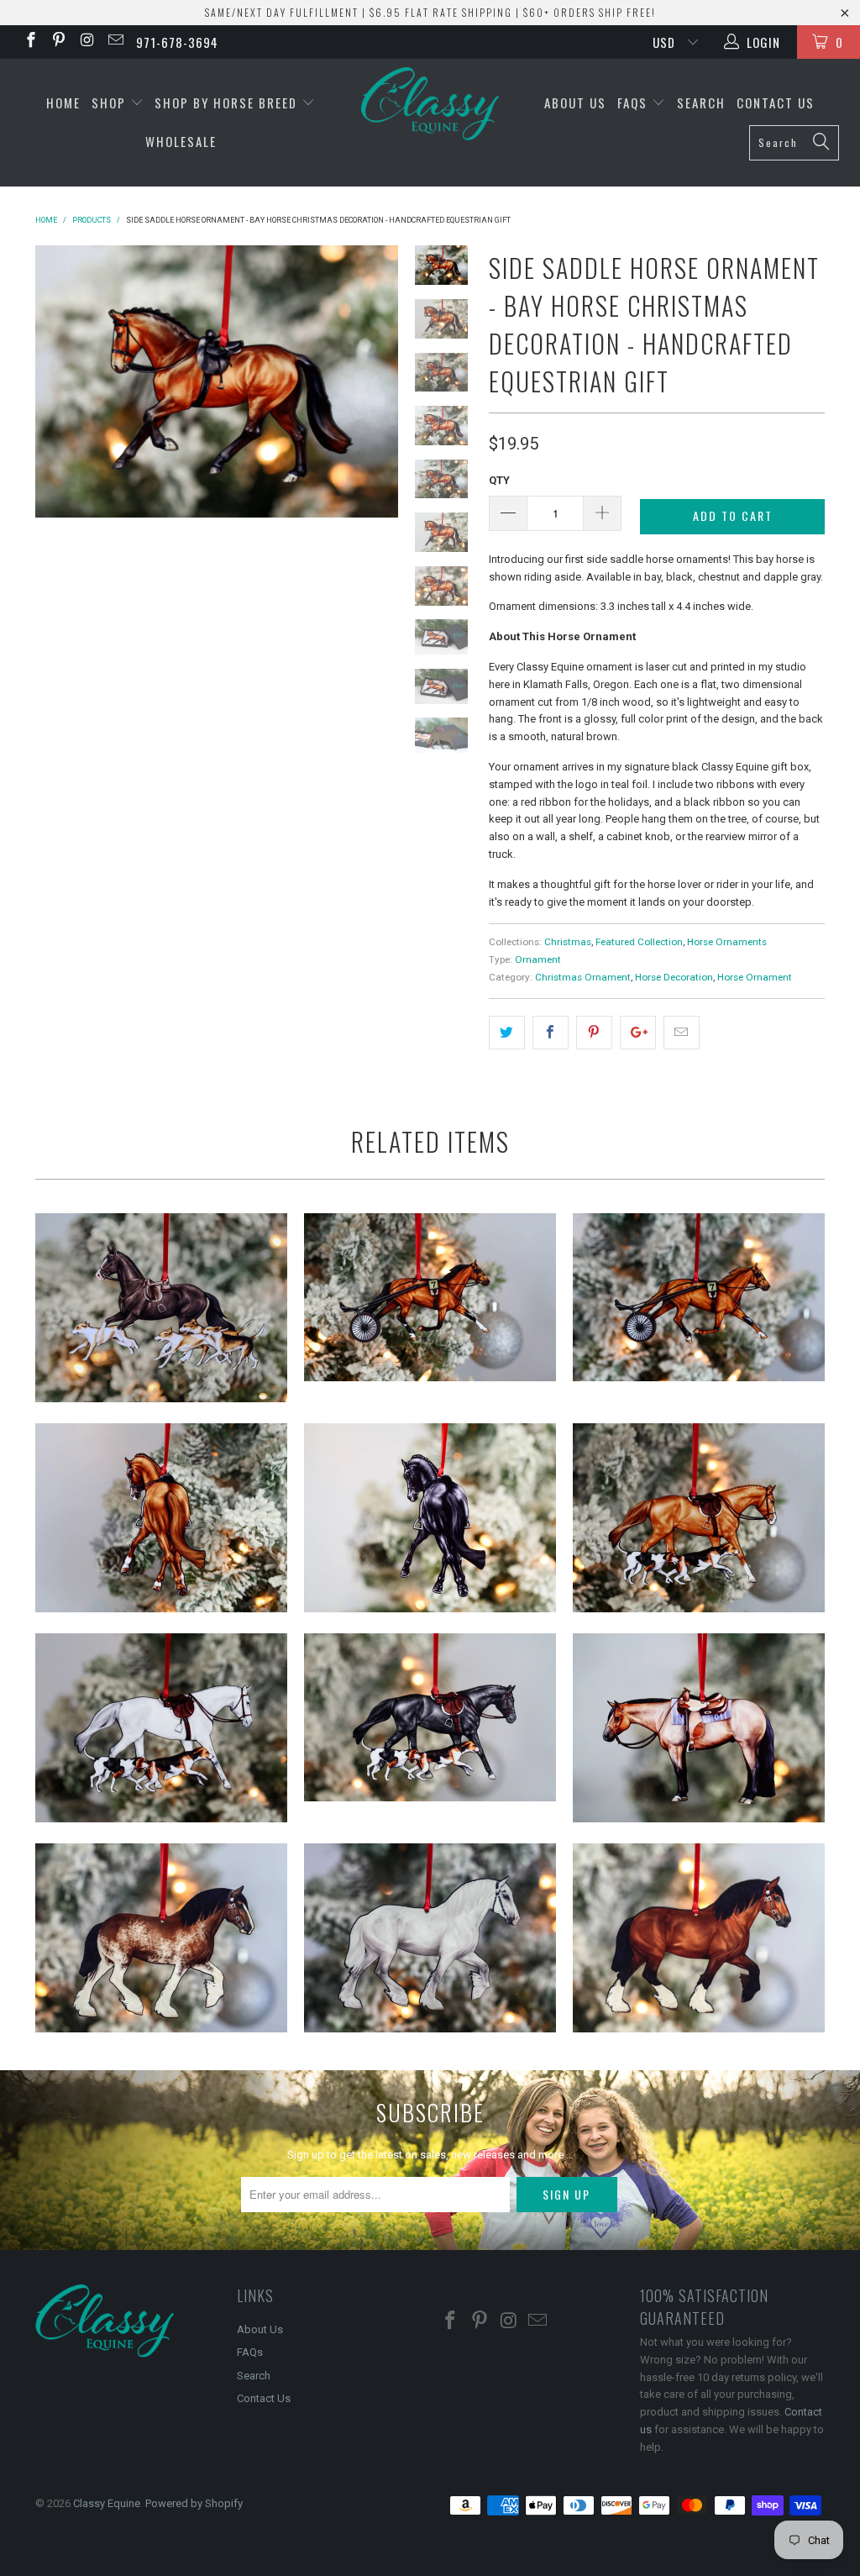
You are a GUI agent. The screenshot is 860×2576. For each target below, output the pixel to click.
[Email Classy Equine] (115, 42)
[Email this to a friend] (682, 1033)
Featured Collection (639, 942)
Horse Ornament (755, 977)
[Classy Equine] (430, 105)
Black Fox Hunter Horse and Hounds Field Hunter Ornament (430, 1717)
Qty (499, 480)
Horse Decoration (674, 977)
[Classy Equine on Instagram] (86, 42)
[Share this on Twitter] (507, 1033)
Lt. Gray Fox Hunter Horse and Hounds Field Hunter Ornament (161, 1728)
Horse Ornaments (727, 942)
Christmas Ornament (583, 977)
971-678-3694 (177, 42)
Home (63, 103)
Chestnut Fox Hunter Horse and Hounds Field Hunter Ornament (699, 1518)
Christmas (568, 942)
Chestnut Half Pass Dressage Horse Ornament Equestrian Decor (161, 1518)
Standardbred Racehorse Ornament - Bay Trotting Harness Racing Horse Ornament (430, 1297)
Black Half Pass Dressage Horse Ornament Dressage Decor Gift (430, 1518)
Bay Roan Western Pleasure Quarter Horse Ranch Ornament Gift (699, 1728)
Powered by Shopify (194, 2503)
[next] (378, 381)
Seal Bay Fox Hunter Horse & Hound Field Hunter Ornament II (161, 1308)
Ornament (538, 959)
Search (701, 103)
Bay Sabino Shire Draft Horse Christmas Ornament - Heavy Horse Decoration (161, 1938)
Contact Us (776, 103)
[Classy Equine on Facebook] (30, 42)
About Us (575, 103)
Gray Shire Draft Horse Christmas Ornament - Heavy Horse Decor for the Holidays (430, 1938)
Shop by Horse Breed (228, 103)
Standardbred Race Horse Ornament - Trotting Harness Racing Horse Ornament (699, 1297)
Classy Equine (107, 2503)
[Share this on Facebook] (551, 1033)
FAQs (635, 103)
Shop (111, 103)
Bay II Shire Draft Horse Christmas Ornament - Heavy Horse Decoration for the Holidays (699, 1938)
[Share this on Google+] (638, 1033)
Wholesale (181, 141)
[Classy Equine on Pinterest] (58, 42)
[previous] (54, 381)
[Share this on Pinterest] (594, 1033)
